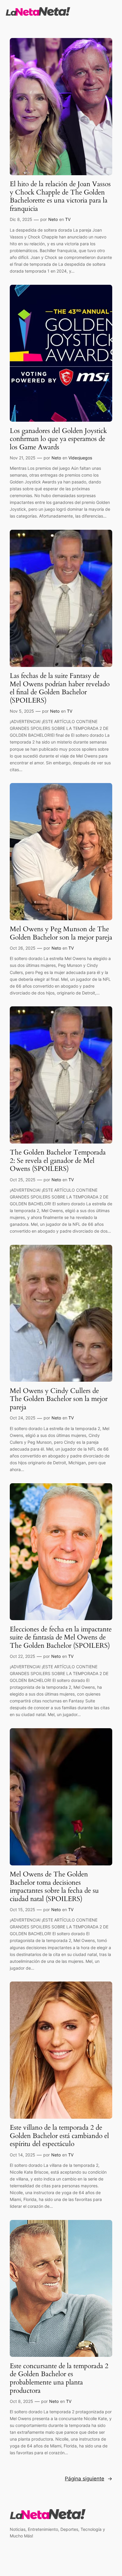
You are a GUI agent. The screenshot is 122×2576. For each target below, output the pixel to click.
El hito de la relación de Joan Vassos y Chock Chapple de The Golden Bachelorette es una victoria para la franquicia (60, 196)
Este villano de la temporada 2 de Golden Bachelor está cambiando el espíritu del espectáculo (59, 2136)
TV (68, 219)
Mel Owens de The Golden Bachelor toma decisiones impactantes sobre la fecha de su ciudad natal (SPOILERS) (54, 1886)
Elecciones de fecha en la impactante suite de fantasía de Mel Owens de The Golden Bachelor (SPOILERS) (61, 1638)
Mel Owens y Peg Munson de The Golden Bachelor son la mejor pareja (61, 933)
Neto (53, 219)
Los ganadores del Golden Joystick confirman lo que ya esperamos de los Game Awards (58, 439)
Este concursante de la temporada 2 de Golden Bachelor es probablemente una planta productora (59, 2378)
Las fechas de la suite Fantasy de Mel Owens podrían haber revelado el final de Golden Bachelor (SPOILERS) (60, 688)
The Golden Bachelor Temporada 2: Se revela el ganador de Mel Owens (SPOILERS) (58, 1161)
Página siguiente (89, 2479)
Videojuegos (80, 458)
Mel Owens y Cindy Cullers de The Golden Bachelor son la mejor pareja (59, 1399)
